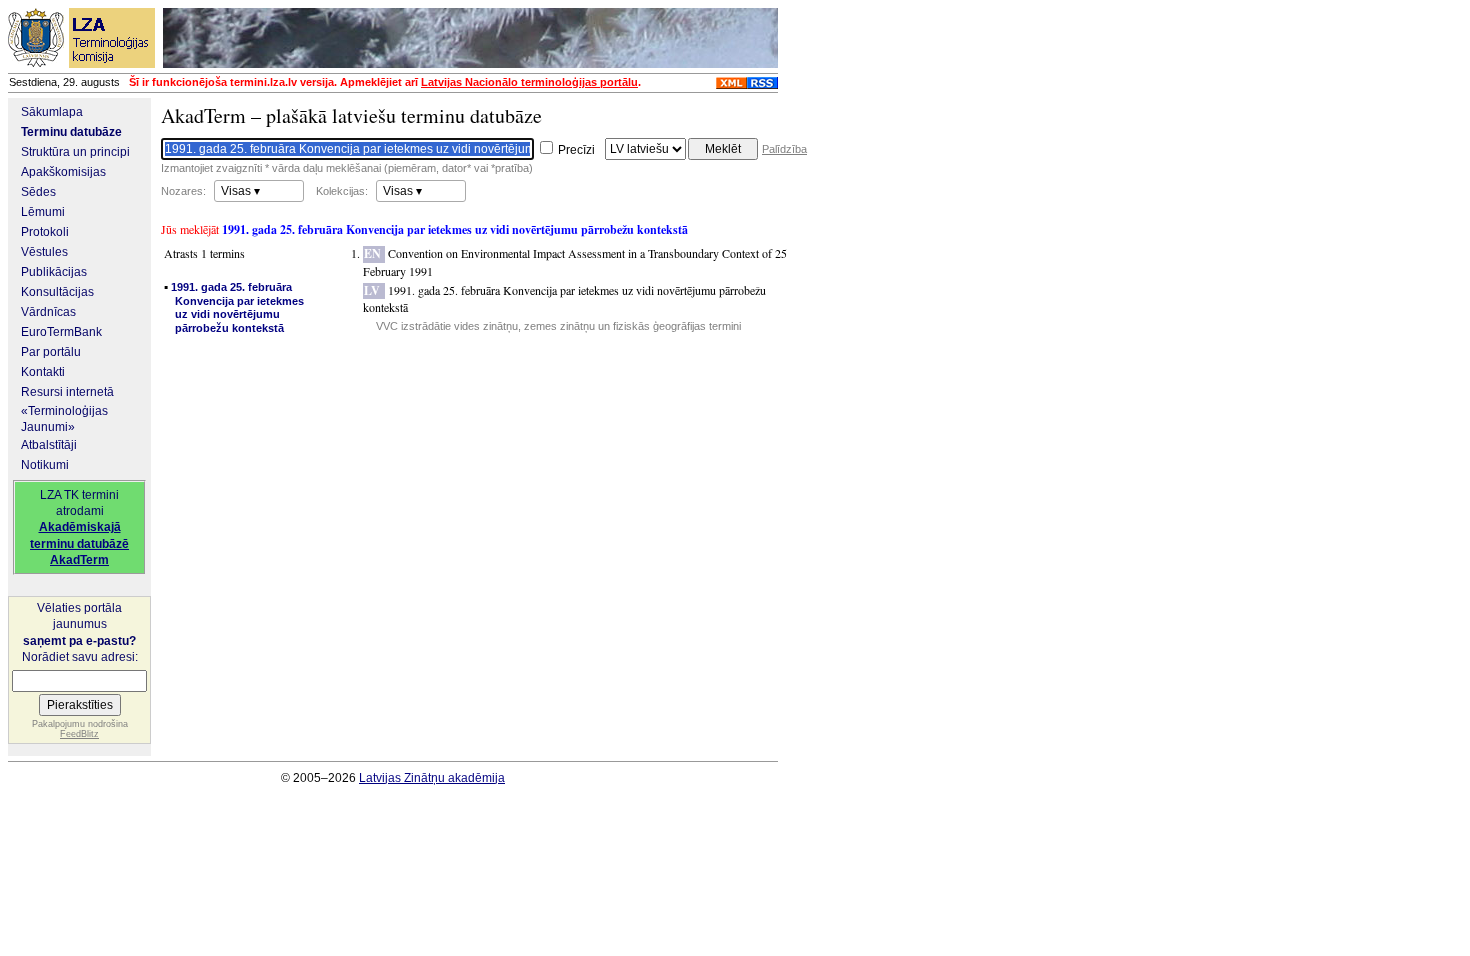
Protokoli (45, 232)
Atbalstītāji (49, 445)
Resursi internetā (67, 392)
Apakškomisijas (63, 172)
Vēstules (44, 252)
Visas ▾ (240, 191)
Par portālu (51, 352)
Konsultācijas (57, 292)
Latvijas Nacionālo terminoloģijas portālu (529, 82)
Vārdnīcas (48, 312)
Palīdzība (784, 149)
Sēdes (38, 192)
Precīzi (575, 150)
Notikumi (45, 465)
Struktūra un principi (75, 152)
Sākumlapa (52, 112)
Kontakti (43, 372)
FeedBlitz (79, 734)
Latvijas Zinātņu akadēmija (432, 778)
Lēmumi (43, 212)
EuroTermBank (61, 332)
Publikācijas (54, 272)
